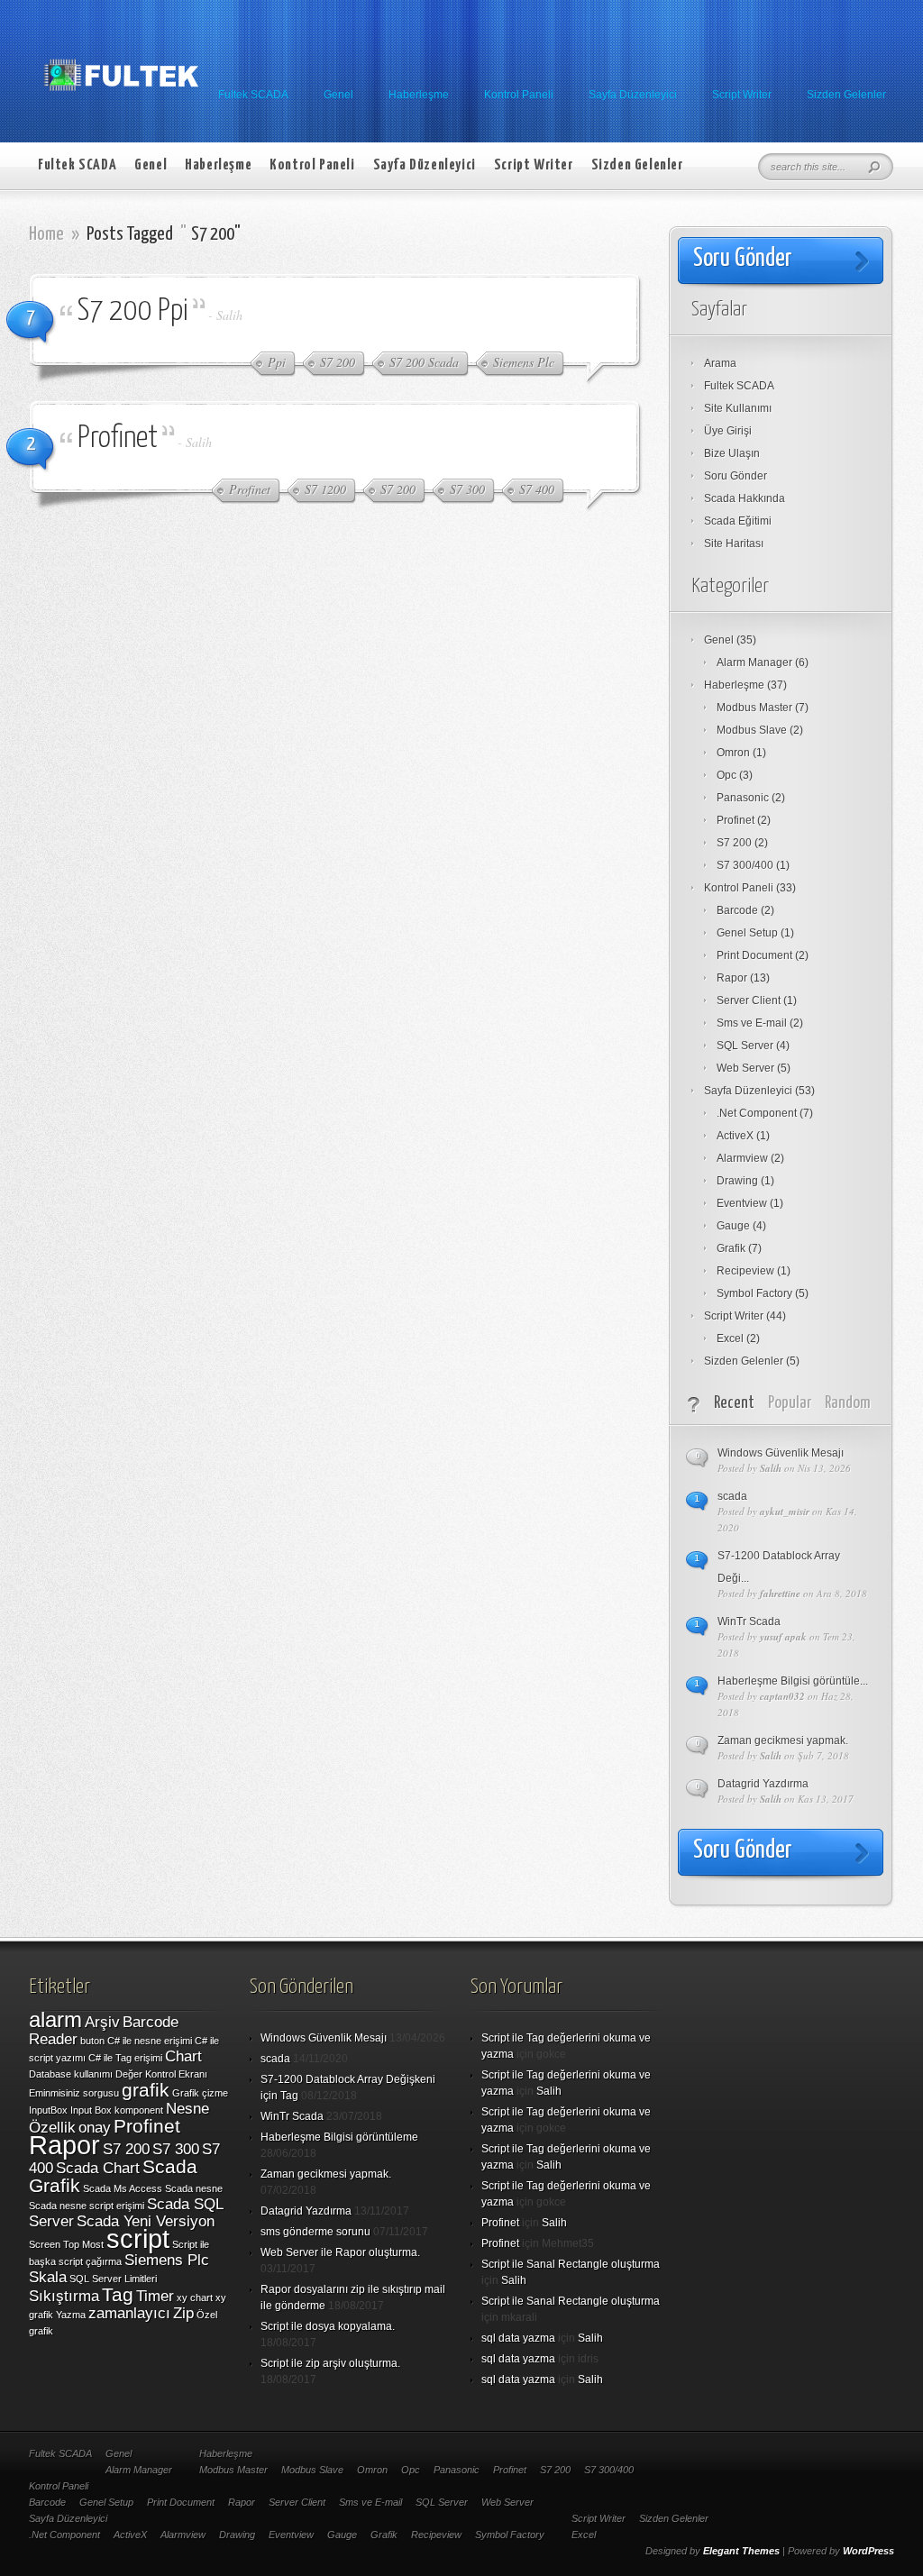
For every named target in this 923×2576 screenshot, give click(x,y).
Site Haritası (734, 544)
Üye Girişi (728, 431)
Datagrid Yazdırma (763, 1784)
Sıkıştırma (64, 2296)
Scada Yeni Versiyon (146, 2221)
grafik (146, 2090)
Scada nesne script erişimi (87, 2206)
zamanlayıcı (129, 2313)
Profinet (118, 438)
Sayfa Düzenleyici (633, 95)
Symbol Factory (754, 1293)
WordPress (868, 2551)
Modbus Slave (752, 730)
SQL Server (745, 1046)
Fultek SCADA (253, 95)
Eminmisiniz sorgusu (74, 2093)
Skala (48, 2277)
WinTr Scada (749, 1621)
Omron (733, 753)
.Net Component (757, 1113)
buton (92, 2041)
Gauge (733, 1226)
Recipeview (745, 1271)
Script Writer (742, 95)
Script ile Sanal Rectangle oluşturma (571, 2264)
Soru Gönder (736, 476)
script (138, 2238)
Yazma (71, 2315)
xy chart (195, 2297)
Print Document (754, 955)
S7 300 (176, 2149)
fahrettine (780, 1594)
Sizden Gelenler (846, 95)
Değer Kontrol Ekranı (161, 2074)
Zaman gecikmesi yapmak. (783, 1740)
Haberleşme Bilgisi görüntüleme (339, 2137)
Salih (229, 315)
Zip (183, 2313)
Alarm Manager (754, 662)
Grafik (731, 1248)
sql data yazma (518, 2338)
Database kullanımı (71, 2074)
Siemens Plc (167, 2260)
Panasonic (743, 798)
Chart (183, 2056)
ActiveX (735, 1136)
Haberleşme (419, 95)
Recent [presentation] (734, 1403)
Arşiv (102, 2022)
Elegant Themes (741, 2551)
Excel (730, 1338)
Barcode (737, 910)
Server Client (749, 1000)
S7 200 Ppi (133, 311)
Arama (720, 363)
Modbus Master (754, 708)
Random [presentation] (848, 1403)
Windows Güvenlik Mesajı (781, 1453)
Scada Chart (98, 2168)
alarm (55, 2019)
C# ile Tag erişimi (125, 2058)
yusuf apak (783, 1637)
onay (95, 2128)
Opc (727, 775)
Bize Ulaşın (732, 453)
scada (732, 1496)
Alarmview (742, 1158)
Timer (155, 2296)
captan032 (782, 1696)
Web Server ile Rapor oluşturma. (340, 2252)
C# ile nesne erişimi (150, 2041)
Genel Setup (747, 933)
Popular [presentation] (790, 1403)
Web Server (745, 1068)
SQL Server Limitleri (113, 2279)
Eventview (742, 1203)
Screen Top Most (66, 2244)
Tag (118, 2294)
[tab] (734, 1404)
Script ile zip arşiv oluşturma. (330, 2363)
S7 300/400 (745, 865)
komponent (139, 2110)
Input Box (91, 2110)
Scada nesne (194, 2188)
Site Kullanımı (738, 408)
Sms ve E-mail (752, 1023)
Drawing (737, 1181)
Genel (338, 95)
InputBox (48, 2110)
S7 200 (734, 843)
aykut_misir (785, 1512)
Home (46, 234)
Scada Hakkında (745, 498)
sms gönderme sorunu (315, 2232)
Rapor (732, 978)
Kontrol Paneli (519, 95)
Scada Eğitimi (738, 521)
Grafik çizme (200, 2093)
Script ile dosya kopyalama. (328, 2326)
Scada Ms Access (123, 2188)
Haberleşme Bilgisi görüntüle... (793, 1681)
